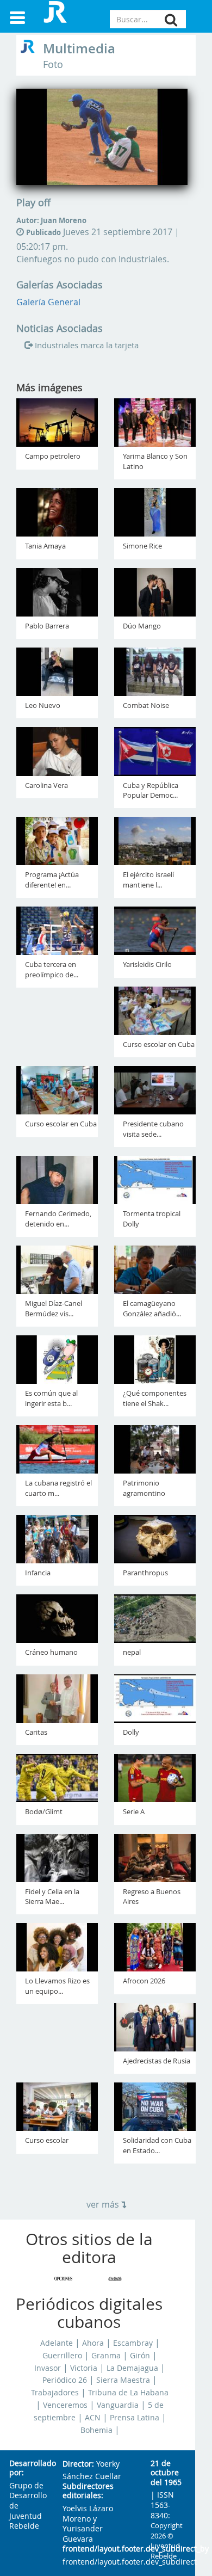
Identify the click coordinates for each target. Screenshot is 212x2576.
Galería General (48, 302)
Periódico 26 (65, 2380)
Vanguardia (118, 2405)
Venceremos (65, 2405)
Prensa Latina (135, 2418)
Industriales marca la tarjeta (87, 345)
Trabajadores (55, 2393)
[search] (171, 20)
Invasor (48, 2368)
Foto (53, 64)
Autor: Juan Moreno (51, 220)
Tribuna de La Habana (128, 2393)
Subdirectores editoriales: (88, 2491)
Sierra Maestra (123, 2380)
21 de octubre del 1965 (166, 2473)
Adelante (57, 2343)
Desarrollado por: (27, 2469)
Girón (140, 2356)
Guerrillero (62, 2356)
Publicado (43, 232)
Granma (106, 2356)
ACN (93, 2418)
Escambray (133, 2343)
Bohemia (96, 2430)
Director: (78, 2464)
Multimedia (79, 48)
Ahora (93, 2343)
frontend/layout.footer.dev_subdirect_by (98, 2549)
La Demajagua (132, 2368)
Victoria (84, 2368)
